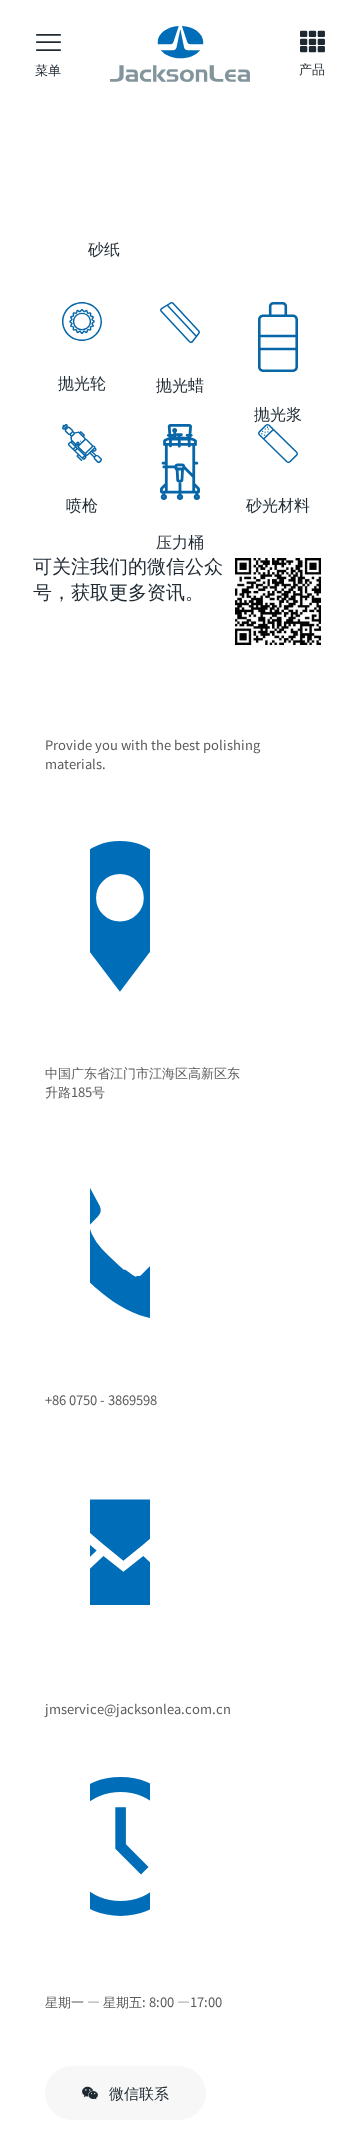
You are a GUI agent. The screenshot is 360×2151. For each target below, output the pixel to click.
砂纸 (104, 248)
